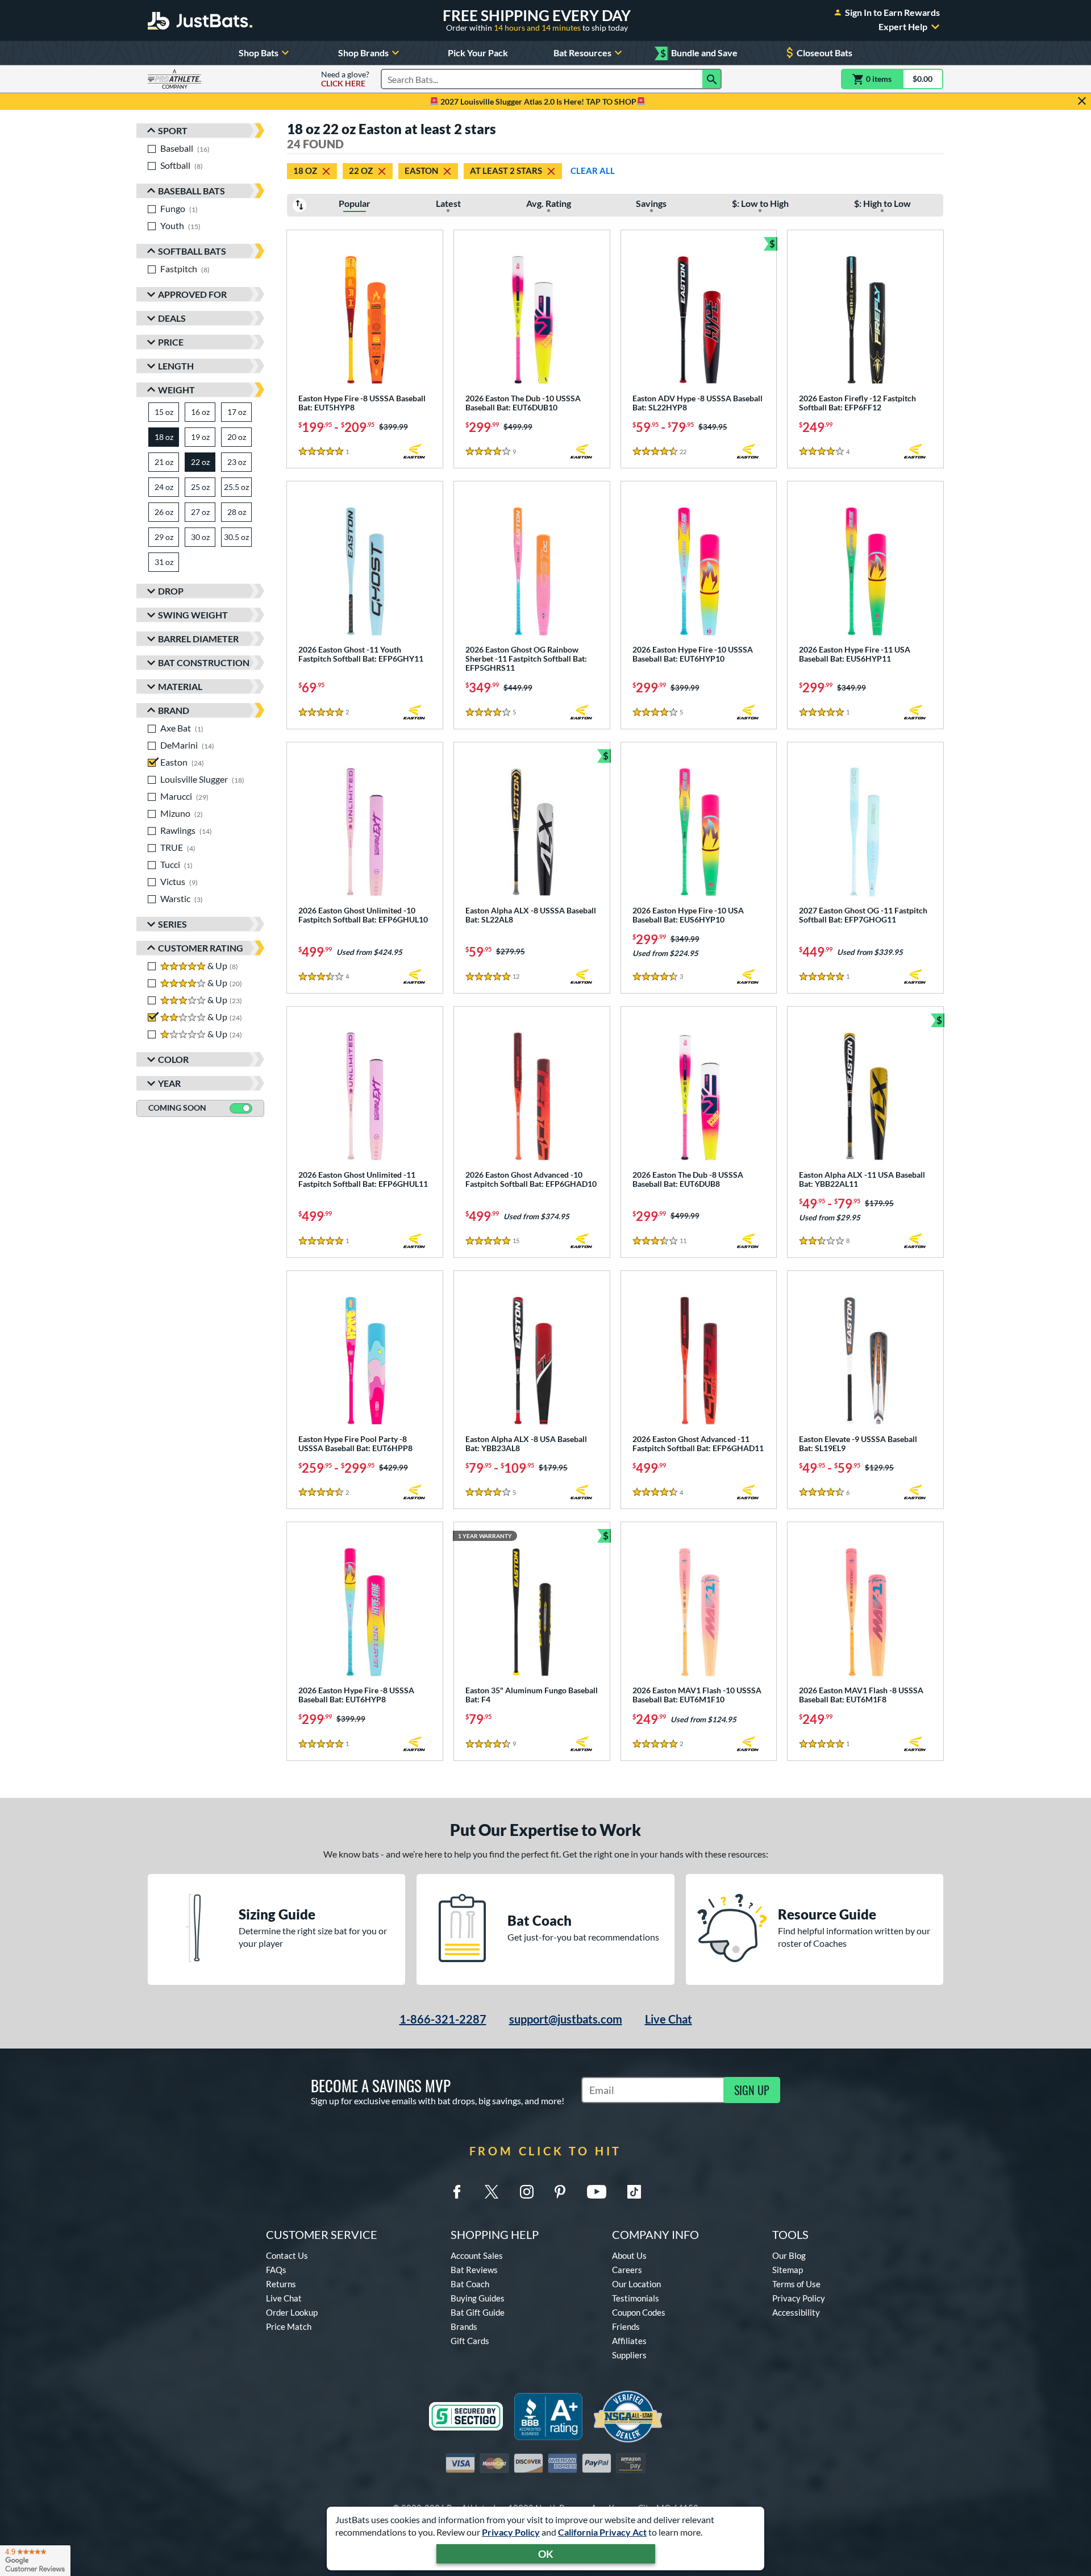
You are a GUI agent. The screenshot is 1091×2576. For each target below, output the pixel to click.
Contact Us (287, 2255)
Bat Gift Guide (478, 2312)
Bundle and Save (699, 53)
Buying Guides (478, 2298)
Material (180, 686)
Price (171, 342)
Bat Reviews (474, 2270)
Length (176, 366)
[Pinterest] (560, 2192)
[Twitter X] (492, 2192)
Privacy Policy (511, 2532)
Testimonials (636, 2298)
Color (173, 1059)
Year (169, 1083)
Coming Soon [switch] (177, 1108)
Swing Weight (193, 615)
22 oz (361, 171)
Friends (626, 2326)
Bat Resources (582, 53)
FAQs (276, 2270)
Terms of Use (796, 2284)
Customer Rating (201, 948)
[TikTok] (634, 2192)
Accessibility (796, 2312)
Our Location (636, 2284)
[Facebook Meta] (457, 2192)
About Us (629, 2255)
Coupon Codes (639, 2312)
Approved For (192, 294)
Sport (173, 130)
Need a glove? (345, 79)
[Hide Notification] (1082, 101)
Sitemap (788, 2270)
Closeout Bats (825, 53)
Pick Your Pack (478, 53)
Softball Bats (192, 251)
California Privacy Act (602, 2532)
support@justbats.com (566, 2019)
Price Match (289, 2326)
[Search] (712, 79)
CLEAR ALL (593, 171)
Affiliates (629, 2341)
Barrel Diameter (198, 639)
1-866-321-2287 (443, 2019)
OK (546, 2554)
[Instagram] (527, 2192)
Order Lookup (292, 2312)
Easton (421, 171)
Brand (174, 710)
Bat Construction (204, 662)
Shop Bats (259, 53)
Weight (176, 390)
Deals (172, 318)
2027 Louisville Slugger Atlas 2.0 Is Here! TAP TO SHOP (538, 101)
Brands (464, 2326)
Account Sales (477, 2255)
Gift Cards (470, 2341)
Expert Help (903, 27)
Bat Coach (470, 2284)
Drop (171, 591)
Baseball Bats (191, 191)
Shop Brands (363, 53)
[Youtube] (597, 2192)
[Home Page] (200, 20)
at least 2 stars (506, 171)
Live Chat (669, 2019)
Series (172, 924)
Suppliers (629, 2355)
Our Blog (789, 2255)
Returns (281, 2284)
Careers (627, 2270)
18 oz (305, 171)
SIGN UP (752, 2090)
